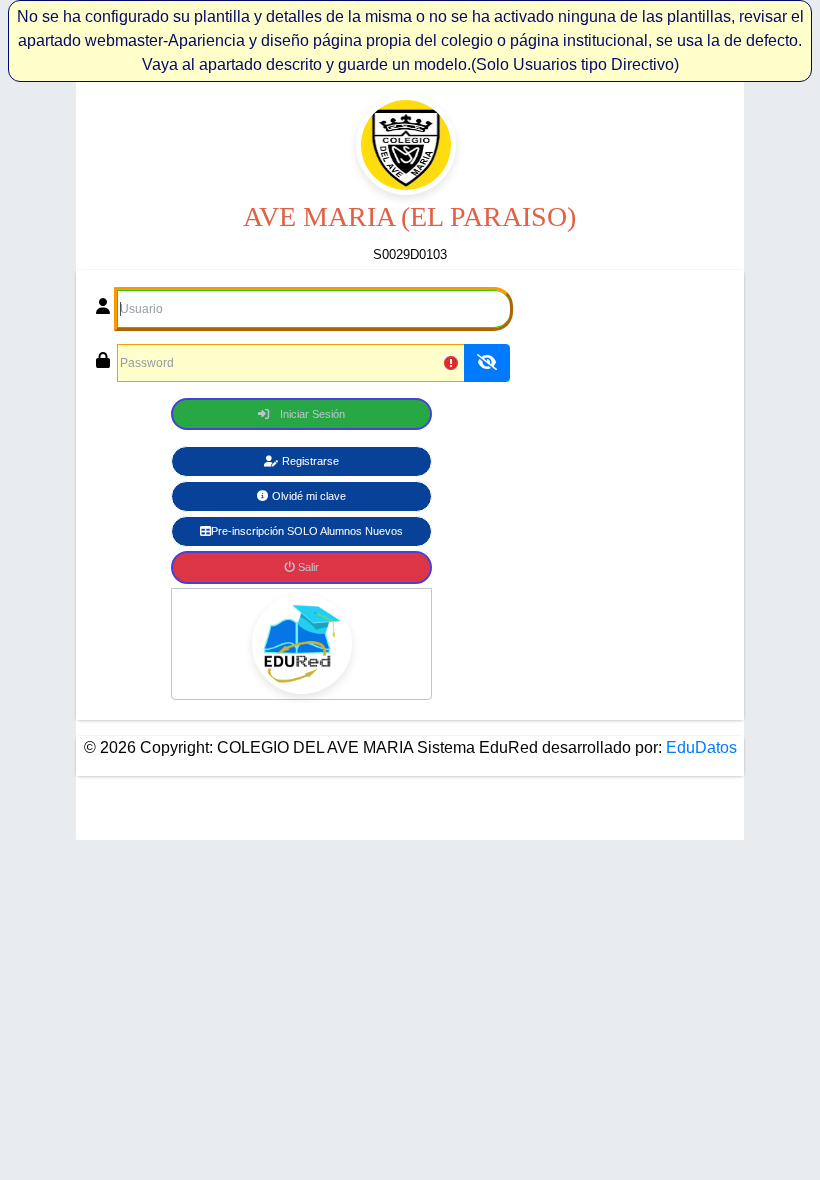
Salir (307, 567)
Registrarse (310, 461)
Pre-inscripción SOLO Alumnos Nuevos (307, 531)
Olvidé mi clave (309, 496)
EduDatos (699, 747)
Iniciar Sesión (312, 414)
